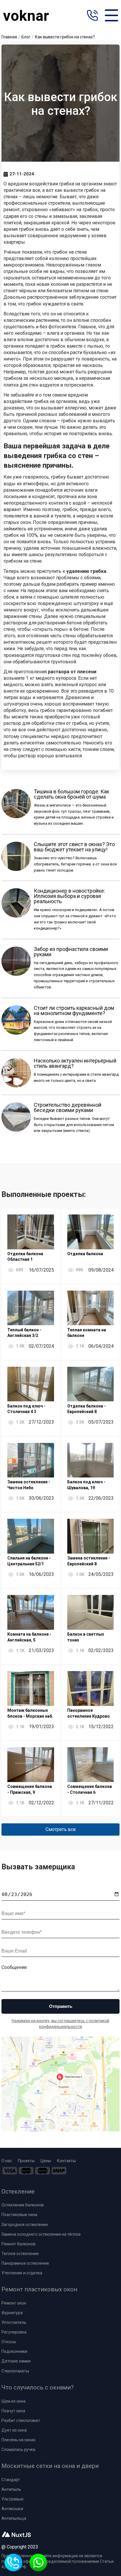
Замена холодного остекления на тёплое (41, 2234)
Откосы (9, 2342)
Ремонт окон (14, 2303)
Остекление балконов (23, 2205)
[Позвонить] (92, 16)
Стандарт (11, 2480)
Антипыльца (14, 2518)
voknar (26, 16)
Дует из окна (14, 2430)
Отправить (61, 2006)
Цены (46, 2161)
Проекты (26, 2161)
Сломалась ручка (18, 2449)
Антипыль (11, 2489)
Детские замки (16, 2361)
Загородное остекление (25, 2225)
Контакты (66, 2161)
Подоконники (14, 2351)
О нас (7, 2161)
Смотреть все (61, 1829)
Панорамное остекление (25, 2263)
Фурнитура (12, 2313)
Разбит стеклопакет (21, 2420)
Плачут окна (13, 2411)
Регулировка (14, 2332)
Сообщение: (15, 1967)
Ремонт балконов (19, 2244)
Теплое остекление (20, 2254)
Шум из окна (14, 2401)
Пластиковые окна (19, 2215)
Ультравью (12, 2499)
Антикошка (12, 2509)
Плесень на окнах (19, 2440)
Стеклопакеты (15, 2371)
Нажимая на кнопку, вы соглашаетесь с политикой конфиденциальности (60, 2024)
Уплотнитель (14, 2322)
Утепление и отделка (22, 2273)
